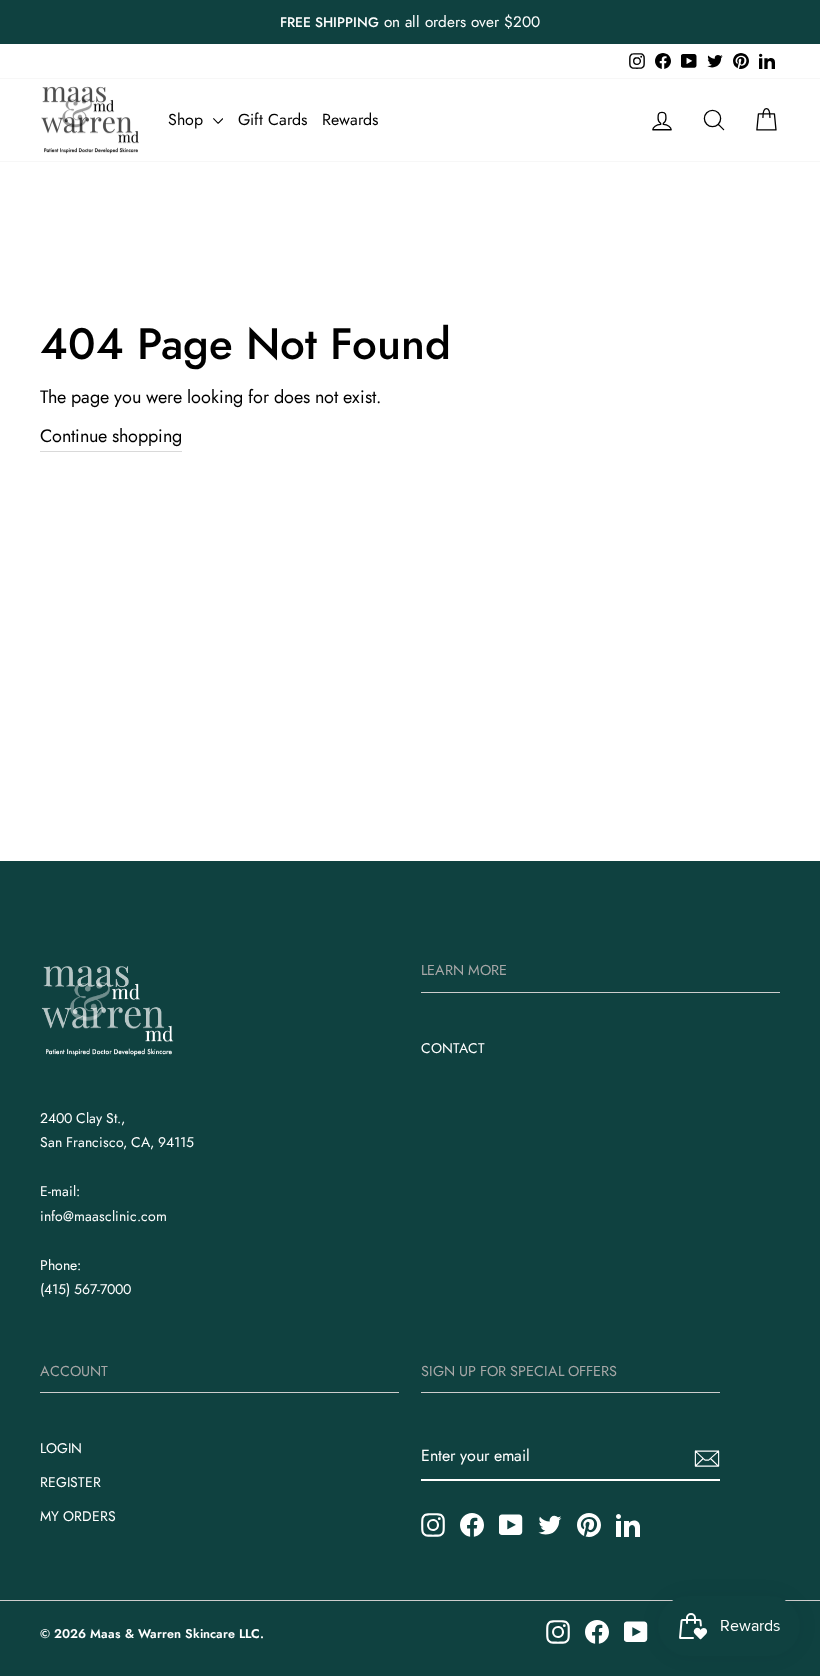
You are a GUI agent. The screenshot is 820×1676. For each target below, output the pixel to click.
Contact (453, 1048)
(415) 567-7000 (85, 1289)
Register (70, 1482)
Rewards (350, 119)
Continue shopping (111, 436)
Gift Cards (272, 119)
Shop (188, 119)
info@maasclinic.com (103, 1216)
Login (61, 1448)
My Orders (78, 1516)
